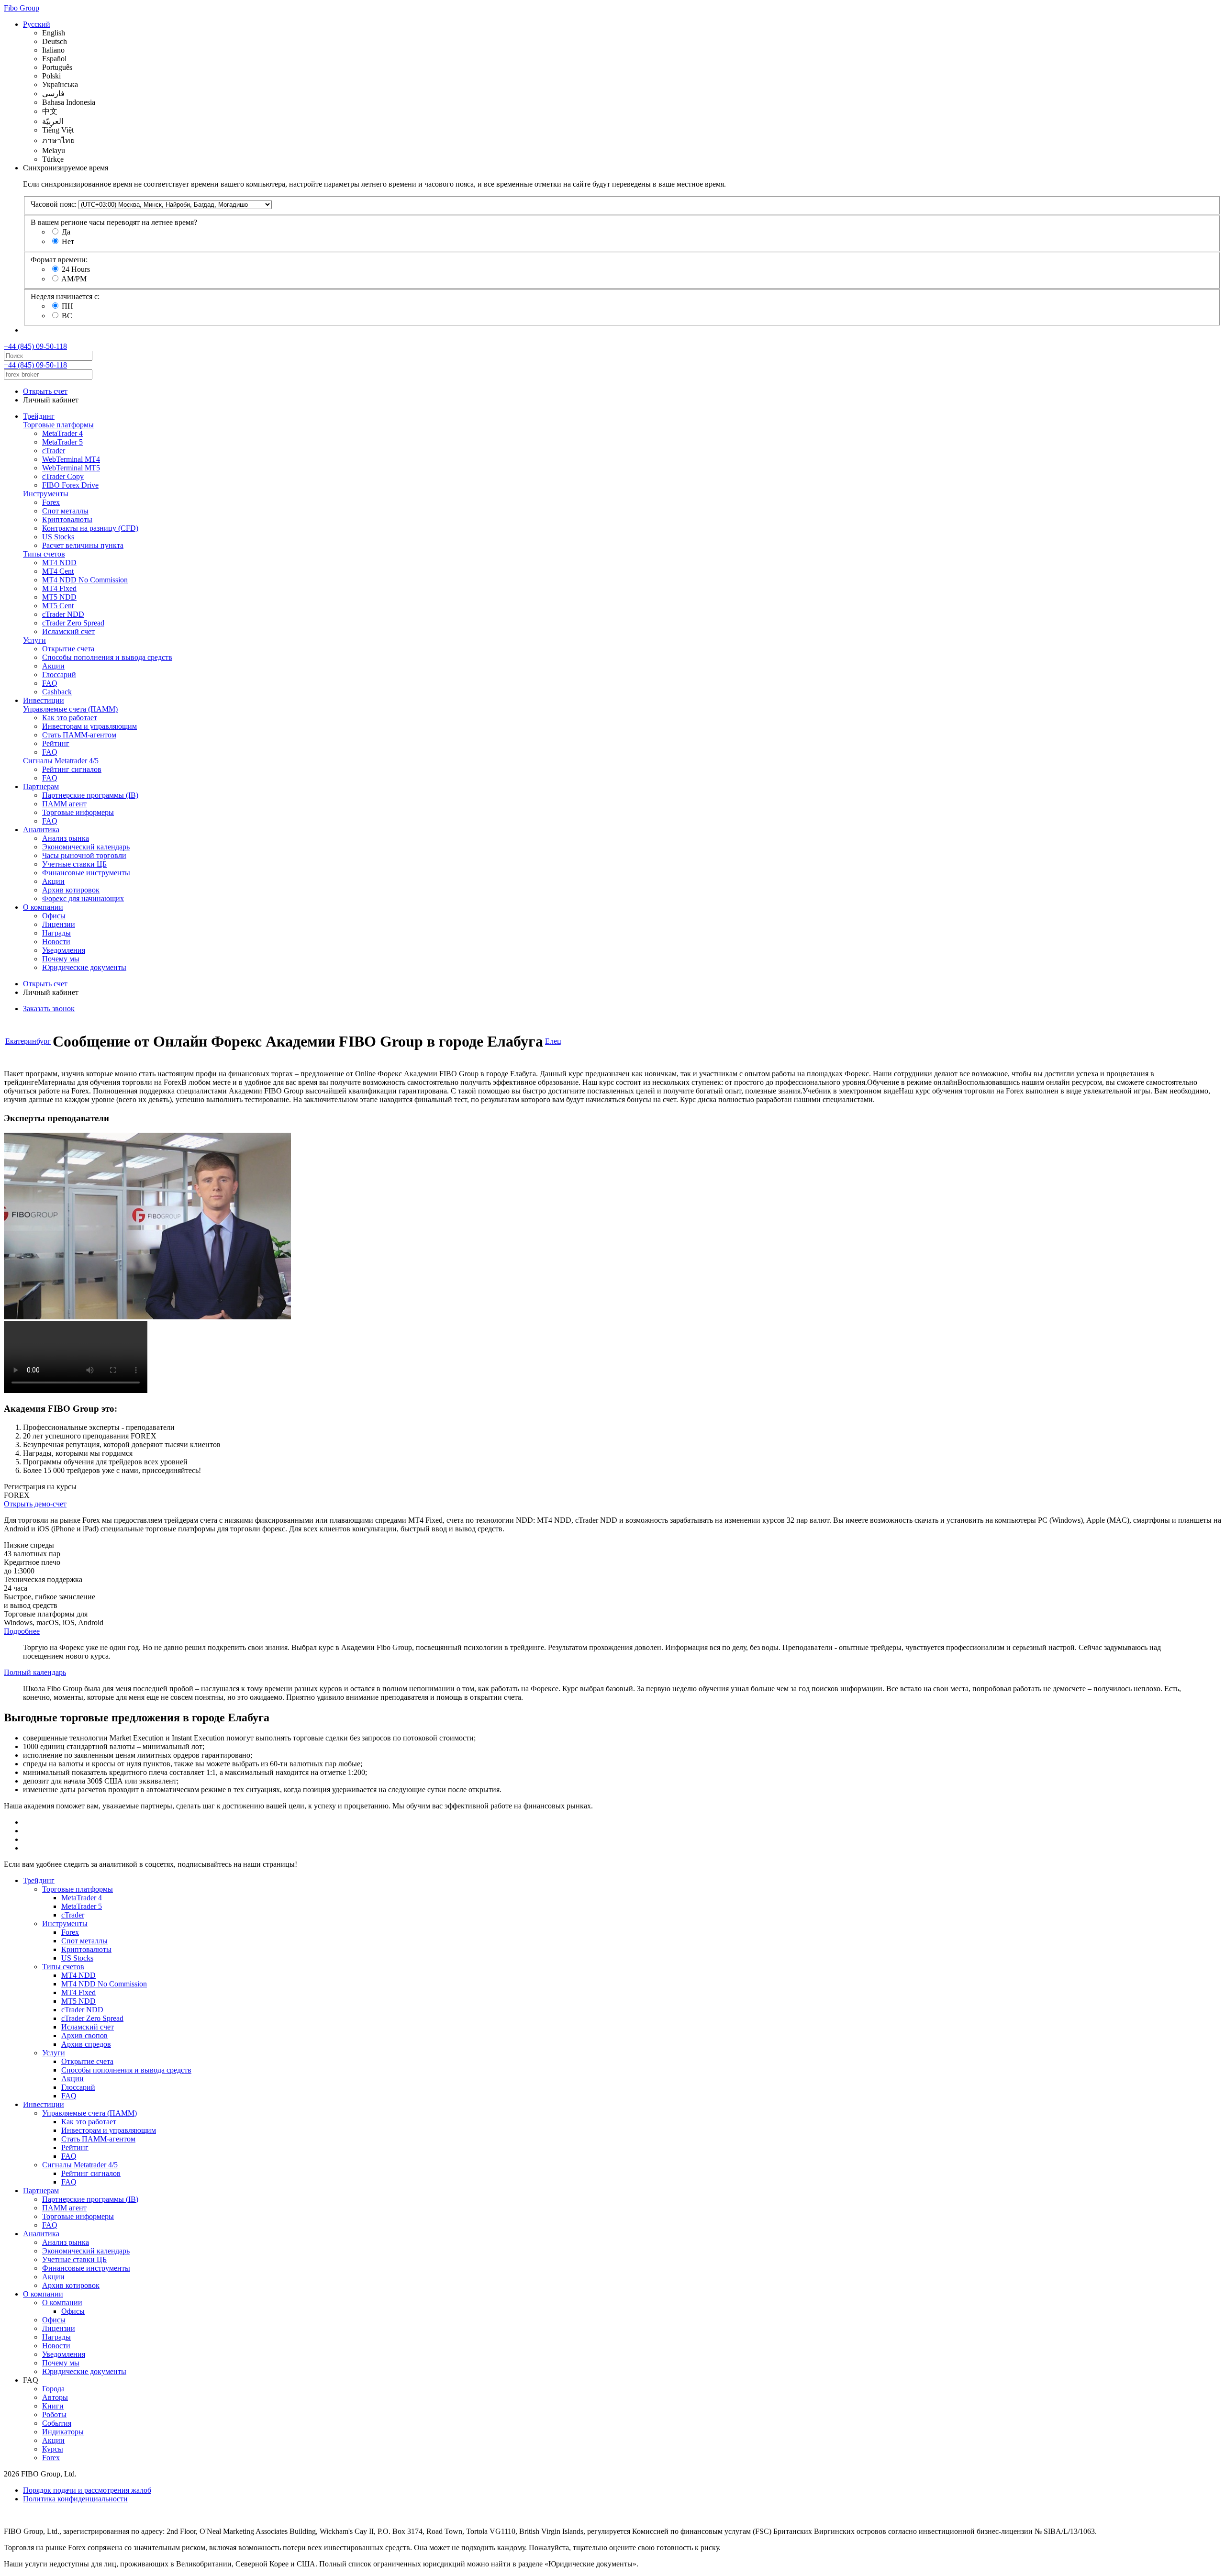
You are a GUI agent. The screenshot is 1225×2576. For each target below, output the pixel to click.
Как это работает (70, 718)
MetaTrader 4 (62, 433)
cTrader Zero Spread (73, 623)
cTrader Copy (63, 476)
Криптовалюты (67, 519)
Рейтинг (56, 743)
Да (66, 232)
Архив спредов (86, 2044)
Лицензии (59, 924)
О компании (43, 907)
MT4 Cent (58, 571)
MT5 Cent (58, 606)
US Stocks (58, 537)
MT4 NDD (59, 563)
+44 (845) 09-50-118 (35, 346)
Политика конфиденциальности (75, 2499)
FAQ (50, 683)
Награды (56, 933)
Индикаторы (63, 2432)
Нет (68, 241)
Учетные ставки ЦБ (74, 864)
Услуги (34, 640)
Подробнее (22, 1631)
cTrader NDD (63, 614)
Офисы (54, 916)
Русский (37, 24)
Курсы (53, 2449)
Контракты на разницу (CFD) (90, 528)
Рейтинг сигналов (72, 769)
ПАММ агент (64, 804)
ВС (67, 316)
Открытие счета (68, 649)
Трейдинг (39, 416)
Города (53, 2389)
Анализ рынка (66, 838)
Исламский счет (68, 631)
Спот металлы (65, 511)
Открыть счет (45, 391)
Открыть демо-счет (35, 1504)
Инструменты (46, 494)
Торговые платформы (58, 425)
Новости (56, 942)
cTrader (54, 451)
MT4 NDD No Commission (85, 580)
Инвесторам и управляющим (89, 726)
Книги (53, 2406)
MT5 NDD (59, 597)
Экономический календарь (86, 847)
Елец (553, 1041)
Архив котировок (71, 890)
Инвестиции (44, 700)
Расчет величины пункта (83, 545)
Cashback (57, 692)
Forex (51, 502)
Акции (53, 666)
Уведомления (64, 950)
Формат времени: (59, 260)
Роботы (54, 2414)
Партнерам (41, 786)
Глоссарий (59, 675)
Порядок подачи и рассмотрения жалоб (87, 2490)
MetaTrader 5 (62, 442)
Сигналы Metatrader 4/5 (61, 761)
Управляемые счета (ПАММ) (70, 709)
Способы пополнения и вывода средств (107, 657)
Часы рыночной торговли (84, 855)
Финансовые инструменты (86, 873)
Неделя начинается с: (65, 296)
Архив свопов (84, 2035)
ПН (67, 306)
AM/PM (74, 279)
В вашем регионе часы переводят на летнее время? (114, 222)
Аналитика (41, 830)
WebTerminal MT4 (71, 459)
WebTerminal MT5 (71, 468)
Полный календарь (35, 1672)
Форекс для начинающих (83, 898)
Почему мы (61, 959)
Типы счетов (44, 554)
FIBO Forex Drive (70, 485)
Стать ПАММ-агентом (79, 735)
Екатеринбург (28, 1041)
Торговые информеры (78, 812)
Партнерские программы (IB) (90, 795)
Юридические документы (84, 967)
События (57, 2423)
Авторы (55, 2397)
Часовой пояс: (54, 204)
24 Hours (76, 269)
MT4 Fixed (59, 588)
